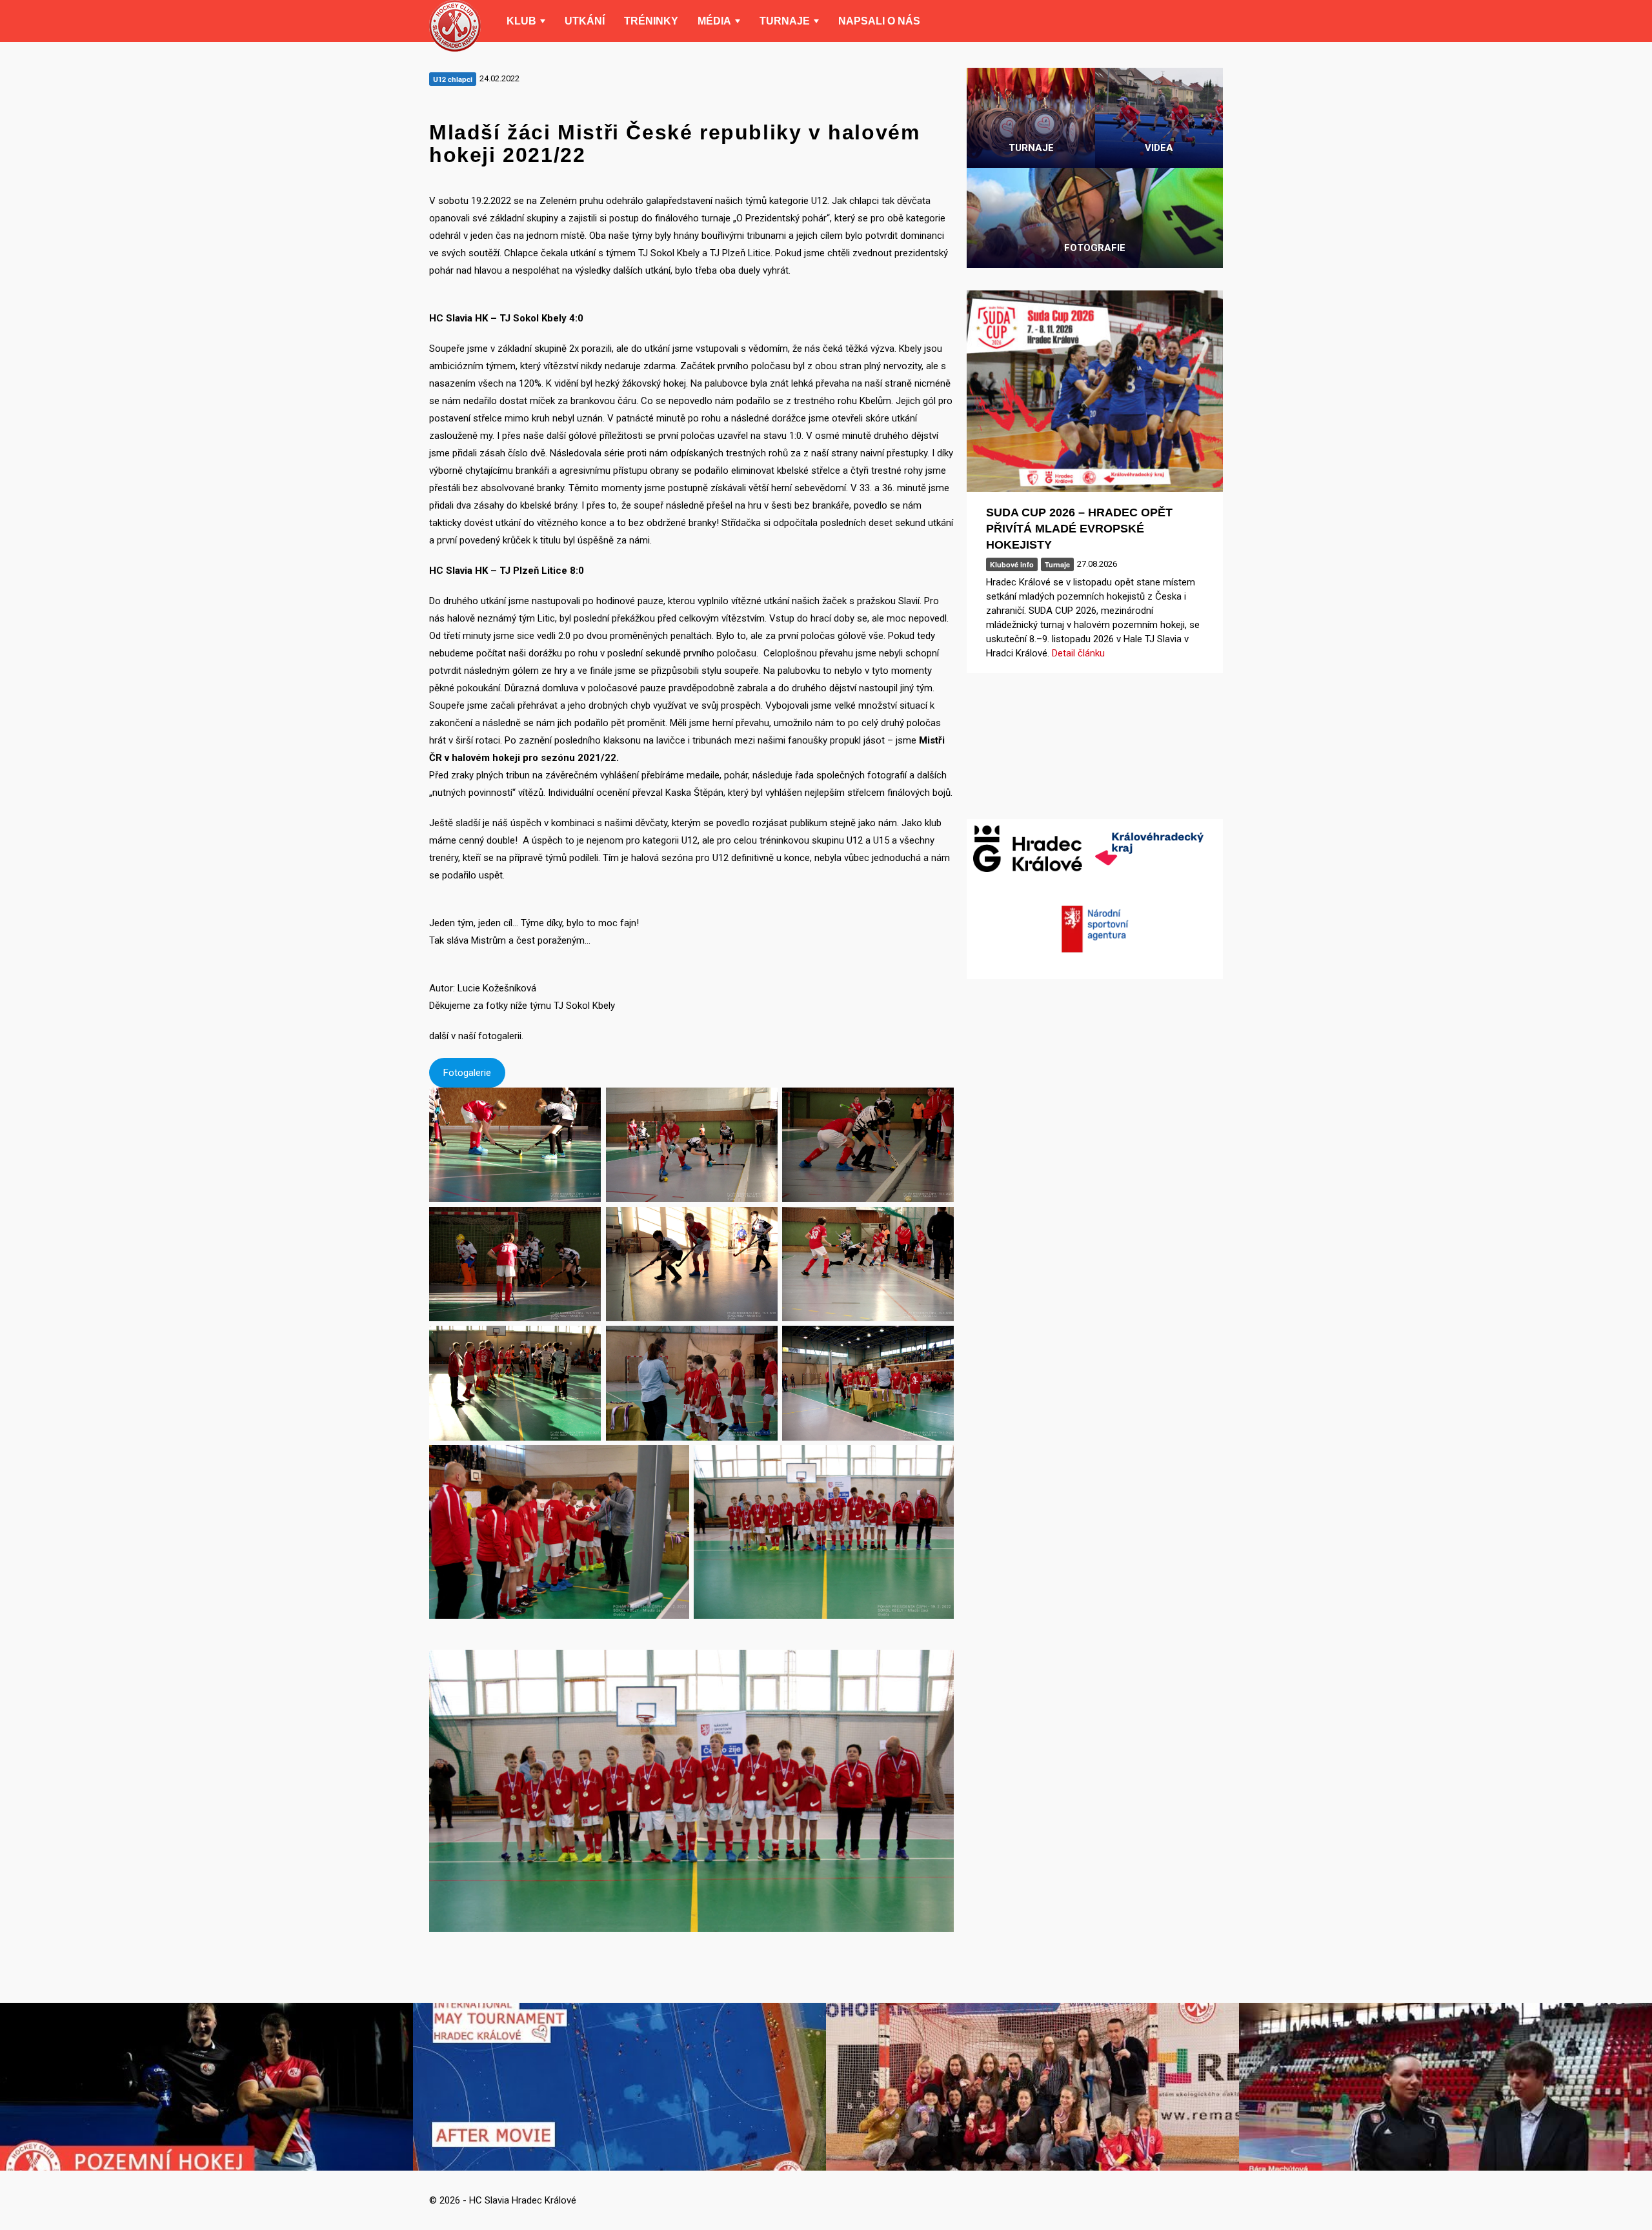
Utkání (585, 21)
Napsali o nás (879, 21)
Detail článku (1078, 653)
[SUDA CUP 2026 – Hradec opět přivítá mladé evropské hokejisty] (1095, 391)
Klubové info (1012, 564)
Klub (521, 21)
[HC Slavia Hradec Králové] (455, 26)
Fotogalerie (467, 1073)
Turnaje (785, 21)
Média (714, 21)
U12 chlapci (453, 79)
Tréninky (651, 21)
